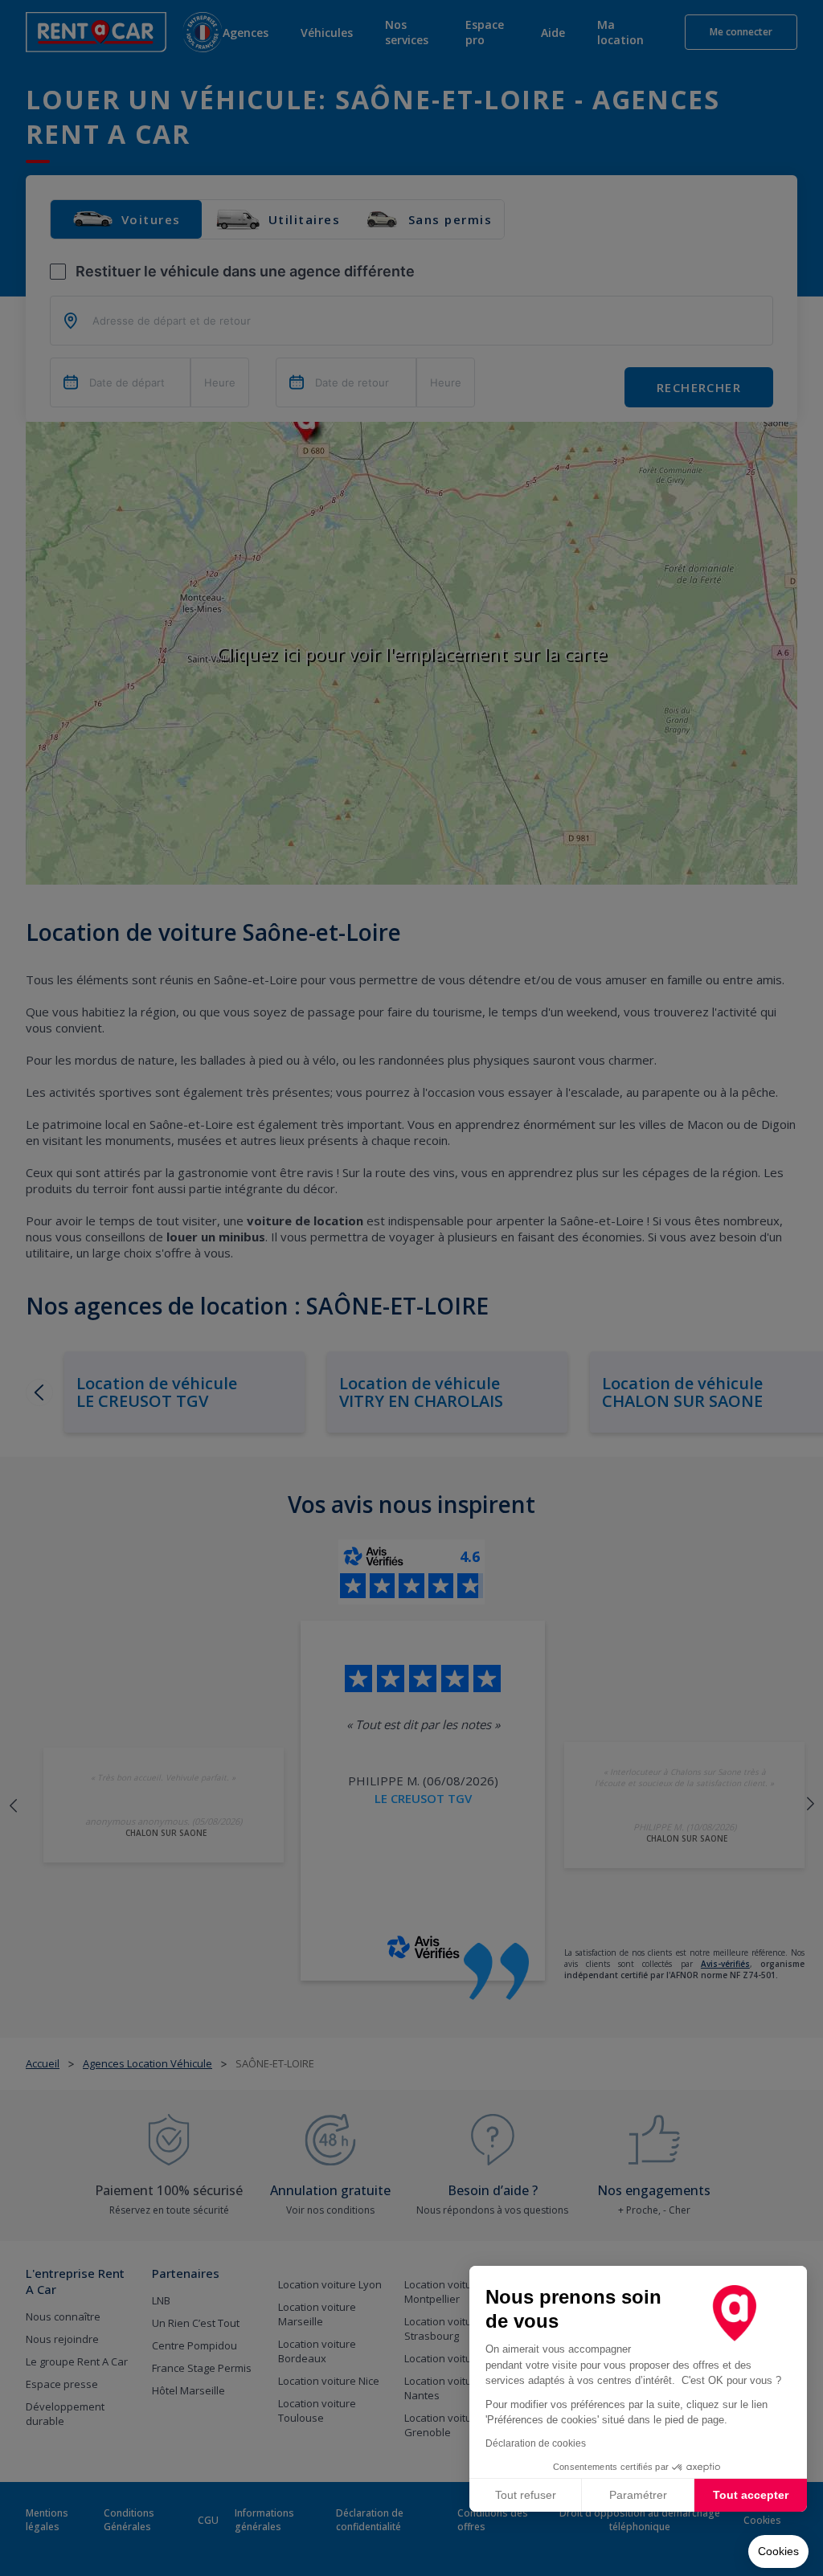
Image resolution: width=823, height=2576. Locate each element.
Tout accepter (751, 2495)
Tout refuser (526, 2495)
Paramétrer (638, 2495)
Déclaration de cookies (536, 2443)
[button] (778, 2552)
